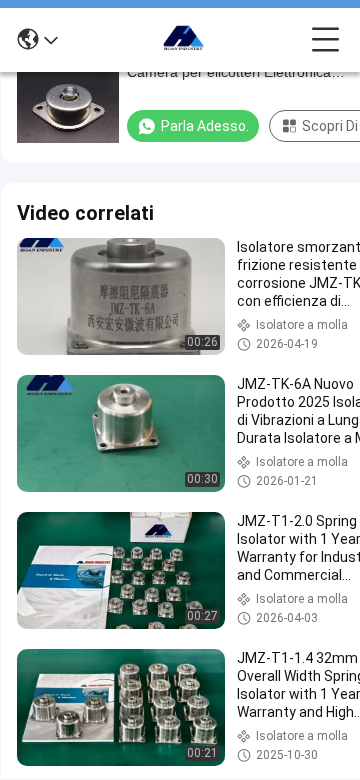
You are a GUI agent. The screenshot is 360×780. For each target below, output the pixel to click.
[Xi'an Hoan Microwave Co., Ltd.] (185, 40)
